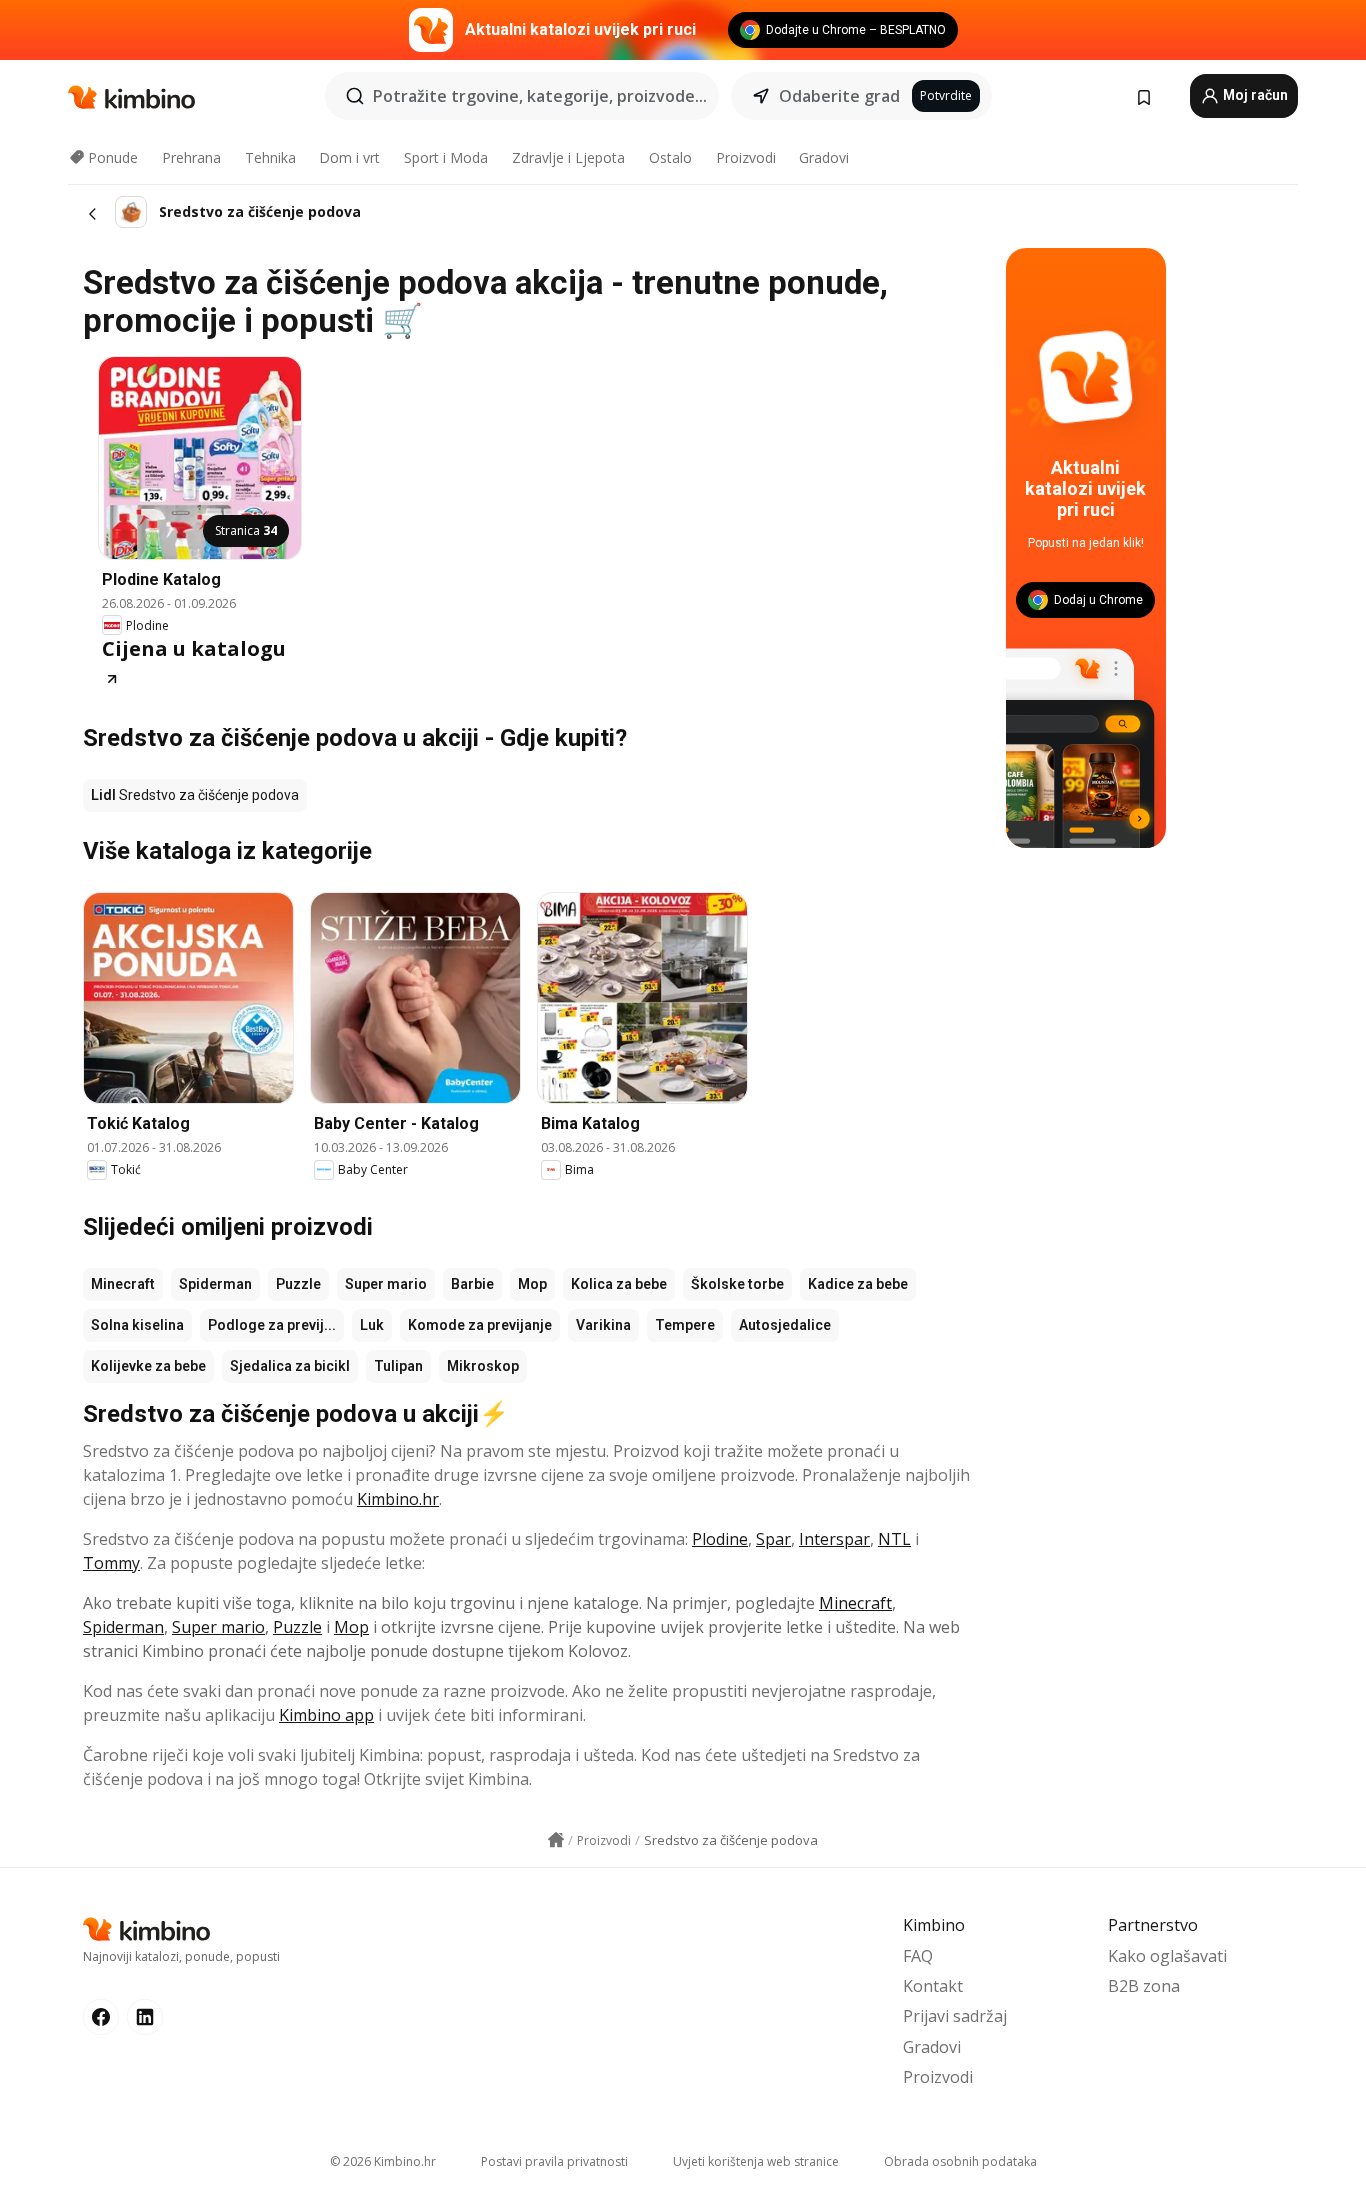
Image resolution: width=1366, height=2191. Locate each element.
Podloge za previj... (272, 1325)
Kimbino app (326, 1715)
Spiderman (215, 1284)
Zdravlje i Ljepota (568, 157)
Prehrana (191, 157)
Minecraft (123, 1284)
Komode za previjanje (480, 1325)
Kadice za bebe (858, 1284)
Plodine (720, 1539)
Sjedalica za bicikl (290, 1366)
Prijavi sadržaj (955, 2016)
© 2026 (383, 2161)
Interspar (834, 1539)
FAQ (918, 1956)
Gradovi (824, 157)
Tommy (111, 1563)
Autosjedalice (785, 1325)
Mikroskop (483, 1366)
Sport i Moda (446, 157)
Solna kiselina (137, 1325)
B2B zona (1144, 1986)
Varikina (603, 1325)
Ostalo (670, 157)
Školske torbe (737, 1284)
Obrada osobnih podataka (960, 2161)
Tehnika (270, 157)
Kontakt (933, 1986)
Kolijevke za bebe (148, 1366)
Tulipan (398, 1366)
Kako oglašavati (1167, 1956)
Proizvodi (746, 157)
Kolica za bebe (619, 1284)
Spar (773, 1539)
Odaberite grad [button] (839, 96)
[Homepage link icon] (556, 1840)
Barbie (472, 1284)
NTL (894, 1539)
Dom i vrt (349, 157)
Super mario (386, 1284)
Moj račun (1254, 95)
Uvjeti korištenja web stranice (756, 2161)
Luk (372, 1325)
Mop (532, 1284)
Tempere (685, 1325)
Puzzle (298, 1284)
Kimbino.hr (398, 1499)
